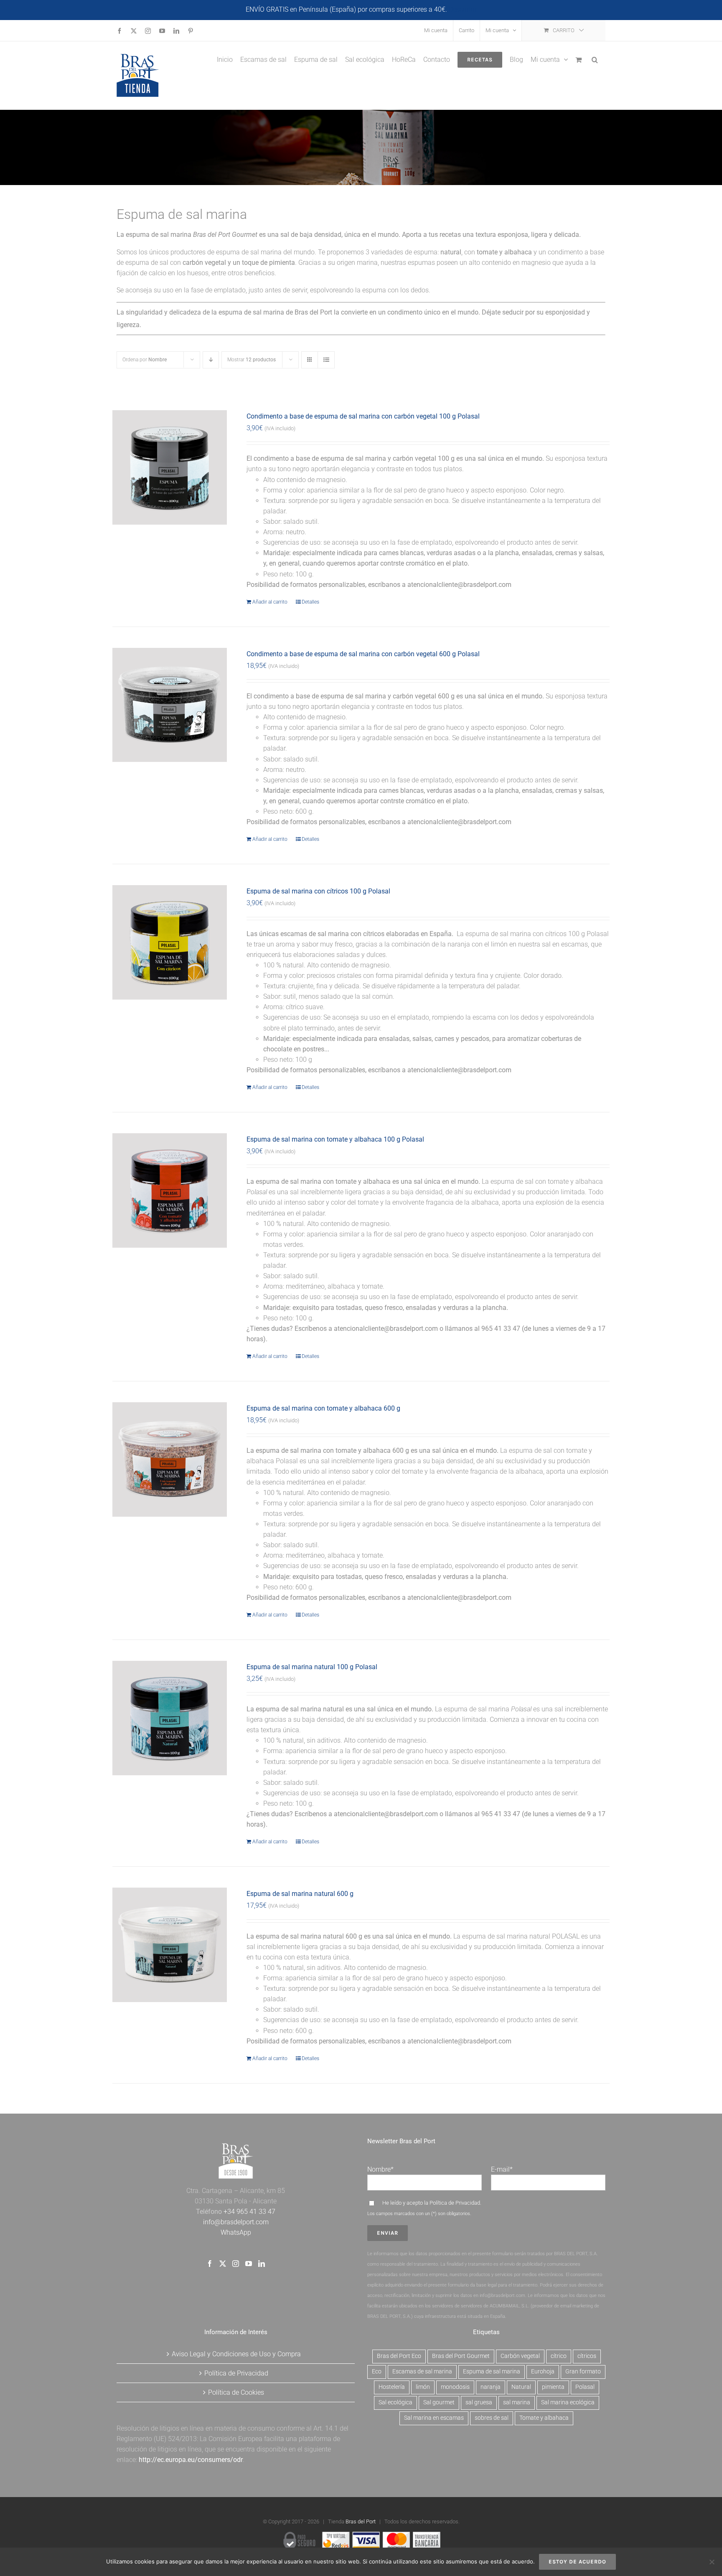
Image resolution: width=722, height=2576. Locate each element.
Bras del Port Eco (399, 2356)
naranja (491, 2387)
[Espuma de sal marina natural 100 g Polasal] (170, 1718)
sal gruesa (479, 2402)
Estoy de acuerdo (577, 2562)
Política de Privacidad (455, 2203)
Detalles (310, 602)
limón (423, 2387)
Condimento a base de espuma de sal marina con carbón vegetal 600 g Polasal (363, 654)
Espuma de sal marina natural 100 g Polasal (312, 1667)
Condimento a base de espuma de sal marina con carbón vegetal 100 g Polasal (363, 416)
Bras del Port (361, 2521)
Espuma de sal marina (492, 2372)
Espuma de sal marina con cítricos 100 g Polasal (318, 891)
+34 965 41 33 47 (249, 2212)
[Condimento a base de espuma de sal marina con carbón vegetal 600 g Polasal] (170, 705)
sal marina (517, 2402)
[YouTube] (249, 2264)
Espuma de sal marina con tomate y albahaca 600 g (323, 1408)
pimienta (553, 2387)
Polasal (585, 2387)
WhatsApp (236, 2232)
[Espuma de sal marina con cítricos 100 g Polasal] (170, 942)
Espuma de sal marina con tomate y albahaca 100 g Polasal (335, 1139)
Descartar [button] (463, 9)
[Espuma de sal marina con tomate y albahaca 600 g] (170, 1459)
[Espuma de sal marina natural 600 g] (170, 1945)
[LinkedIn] (262, 2264)
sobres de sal (492, 2418)
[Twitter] (223, 2264)
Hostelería (392, 2387)
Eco (377, 2372)
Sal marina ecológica (568, 2402)
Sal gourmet (439, 2402)
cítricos (587, 2356)
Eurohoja (543, 2372)
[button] (595, 59)
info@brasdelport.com (236, 2222)
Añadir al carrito (270, 602)
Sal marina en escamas (434, 2418)
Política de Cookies (236, 2392)
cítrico (559, 2356)
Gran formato (583, 2372)
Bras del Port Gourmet (461, 2356)
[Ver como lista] (326, 360)
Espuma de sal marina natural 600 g (300, 1894)
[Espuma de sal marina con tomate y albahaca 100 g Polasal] (170, 1190)
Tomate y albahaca (544, 2418)
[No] (712, 2562)
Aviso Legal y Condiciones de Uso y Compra (236, 2354)
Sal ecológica (395, 2402)
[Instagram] (236, 2264)
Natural (521, 2387)
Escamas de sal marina (422, 2372)
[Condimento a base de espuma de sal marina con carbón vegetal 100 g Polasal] (170, 467)
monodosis (455, 2387)
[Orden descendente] (211, 360)
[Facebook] (210, 2264)
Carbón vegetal (520, 2356)
